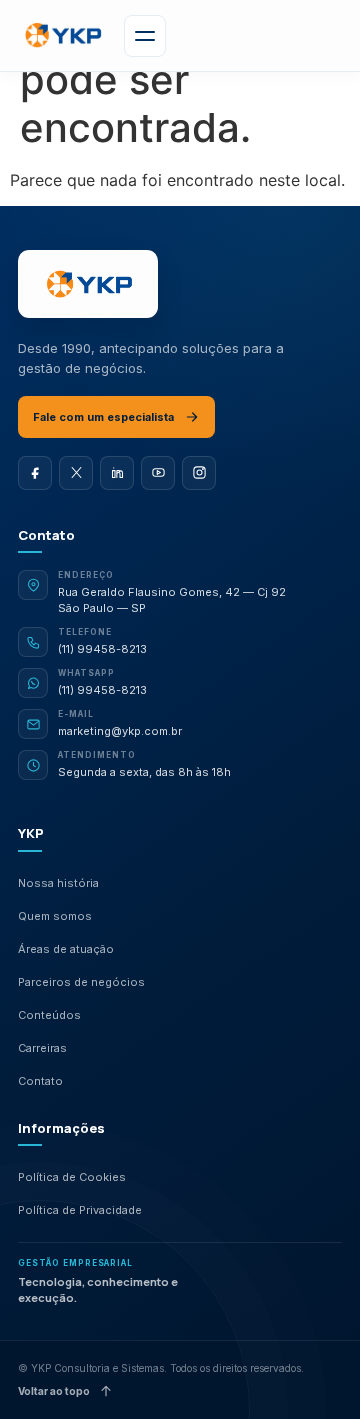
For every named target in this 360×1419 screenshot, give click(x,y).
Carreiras (42, 1048)
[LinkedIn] (117, 473)
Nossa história (58, 883)
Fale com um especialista (103, 417)
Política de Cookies (72, 1177)
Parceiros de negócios (81, 982)
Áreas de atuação (66, 949)
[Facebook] (35, 473)
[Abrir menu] (145, 36)
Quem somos (55, 916)
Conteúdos (49, 1015)
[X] (76, 473)
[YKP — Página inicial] (88, 284)
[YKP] (62, 35)
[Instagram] (199, 473)
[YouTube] (158, 473)
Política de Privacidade (80, 1210)
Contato (40, 1081)
